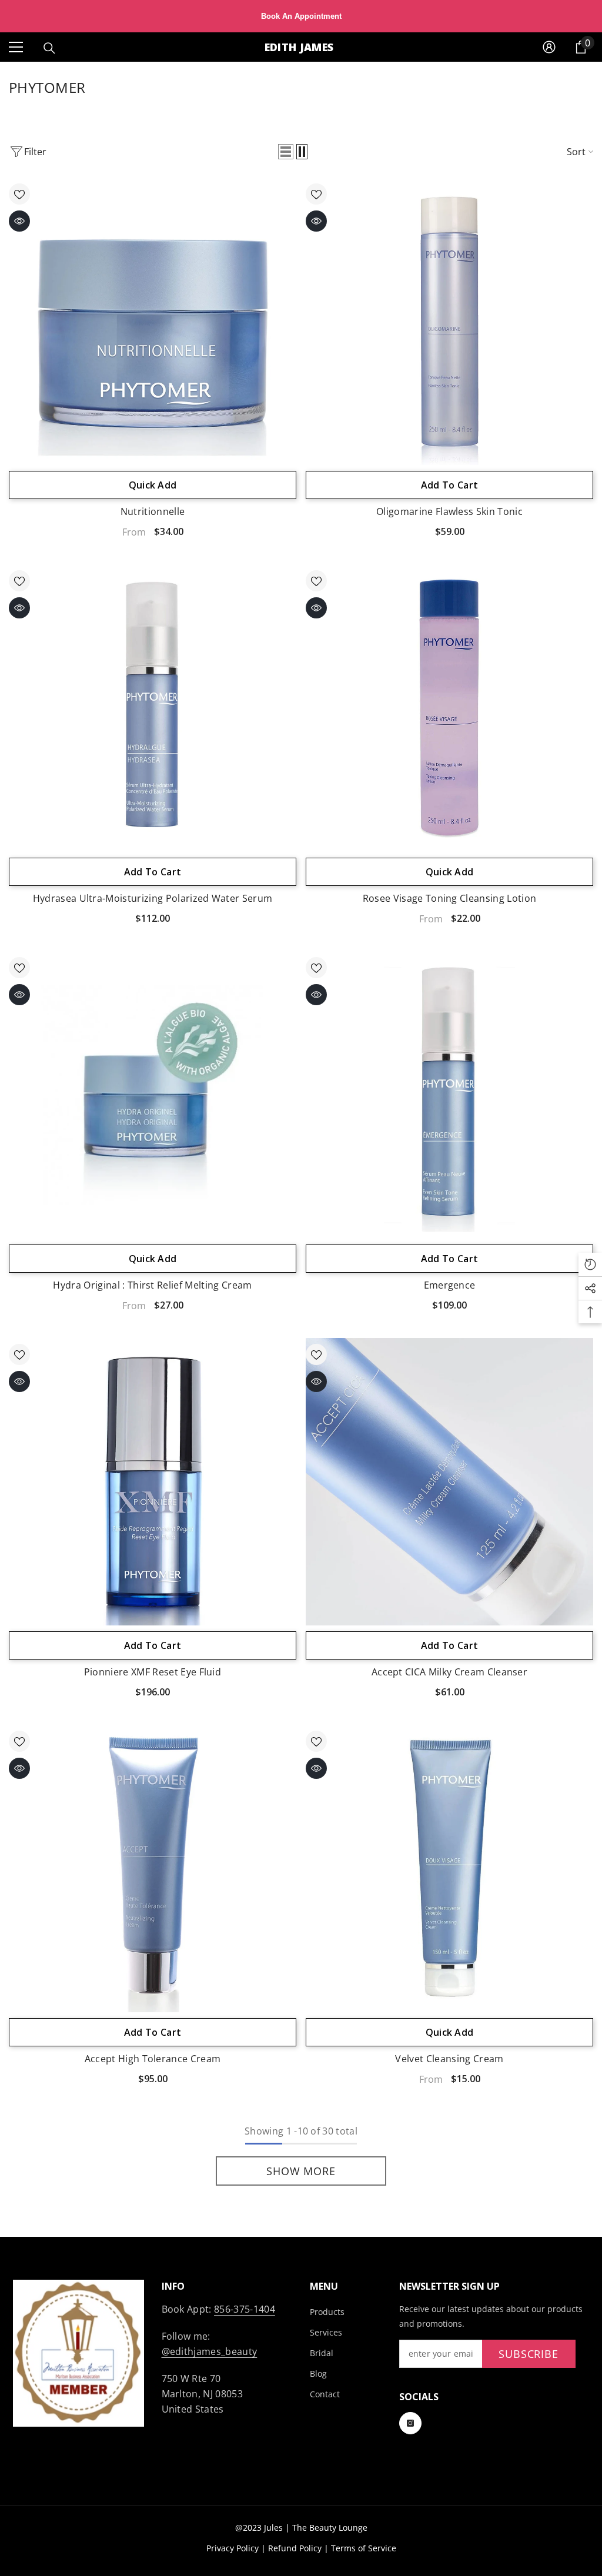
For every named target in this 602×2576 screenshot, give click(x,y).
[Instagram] (410, 2423)
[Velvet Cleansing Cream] (449, 1869)
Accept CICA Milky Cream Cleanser (449, 1672)
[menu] (16, 47)
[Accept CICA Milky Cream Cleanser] (449, 1482)
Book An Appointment (301, 16)
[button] (286, 152)
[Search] (49, 48)
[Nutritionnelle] (153, 321)
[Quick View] (19, 221)
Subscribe (529, 2354)
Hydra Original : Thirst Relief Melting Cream (152, 1285)
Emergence (450, 1285)
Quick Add (153, 485)
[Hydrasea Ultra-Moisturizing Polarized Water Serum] (153, 708)
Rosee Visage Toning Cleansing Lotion (450, 898)
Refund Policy (295, 2548)
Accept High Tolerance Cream (153, 2059)
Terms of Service (364, 2548)
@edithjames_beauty (210, 2351)
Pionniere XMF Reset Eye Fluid (153, 1672)
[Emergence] (449, 1095)
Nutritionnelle (153, 511)
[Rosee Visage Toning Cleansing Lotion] (449, 708)
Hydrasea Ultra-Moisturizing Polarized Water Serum (153, 898)
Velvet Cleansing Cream (449, 2059)
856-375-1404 (245, 2309)
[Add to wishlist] (19, 194)
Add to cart (450, 485)
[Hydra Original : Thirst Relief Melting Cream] (153, 1095)
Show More (301, 2171)
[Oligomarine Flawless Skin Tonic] (449, 321)
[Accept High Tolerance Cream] (153, 1869)
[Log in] (549, 47)
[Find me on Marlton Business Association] (78, 2353)
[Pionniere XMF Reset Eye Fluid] (153, 1482)
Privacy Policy (233, 2548)
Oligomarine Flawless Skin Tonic (449, 511)
